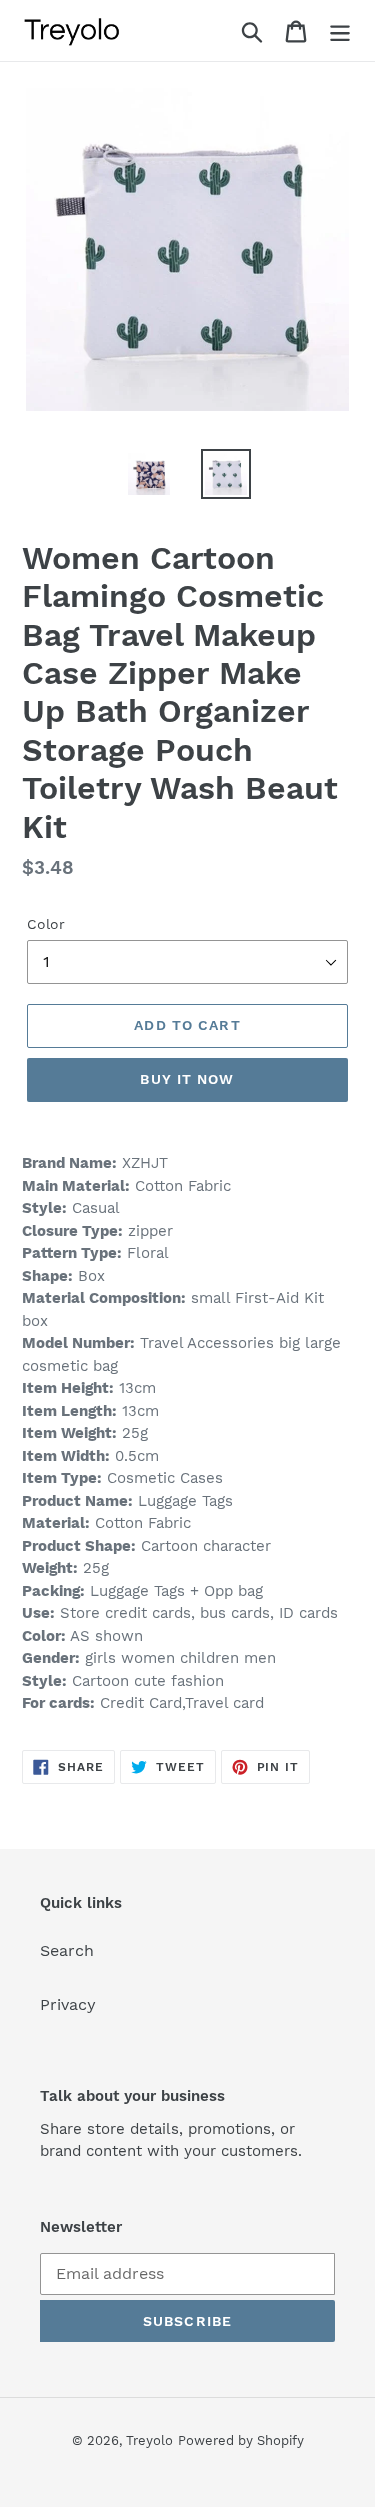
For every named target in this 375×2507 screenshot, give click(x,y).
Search (67, 1950)
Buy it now (187, 1079)
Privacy (68, 2004)
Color (46, 924)
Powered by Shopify (241, 2440)
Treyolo (149, 2440)
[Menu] (340, 30)
